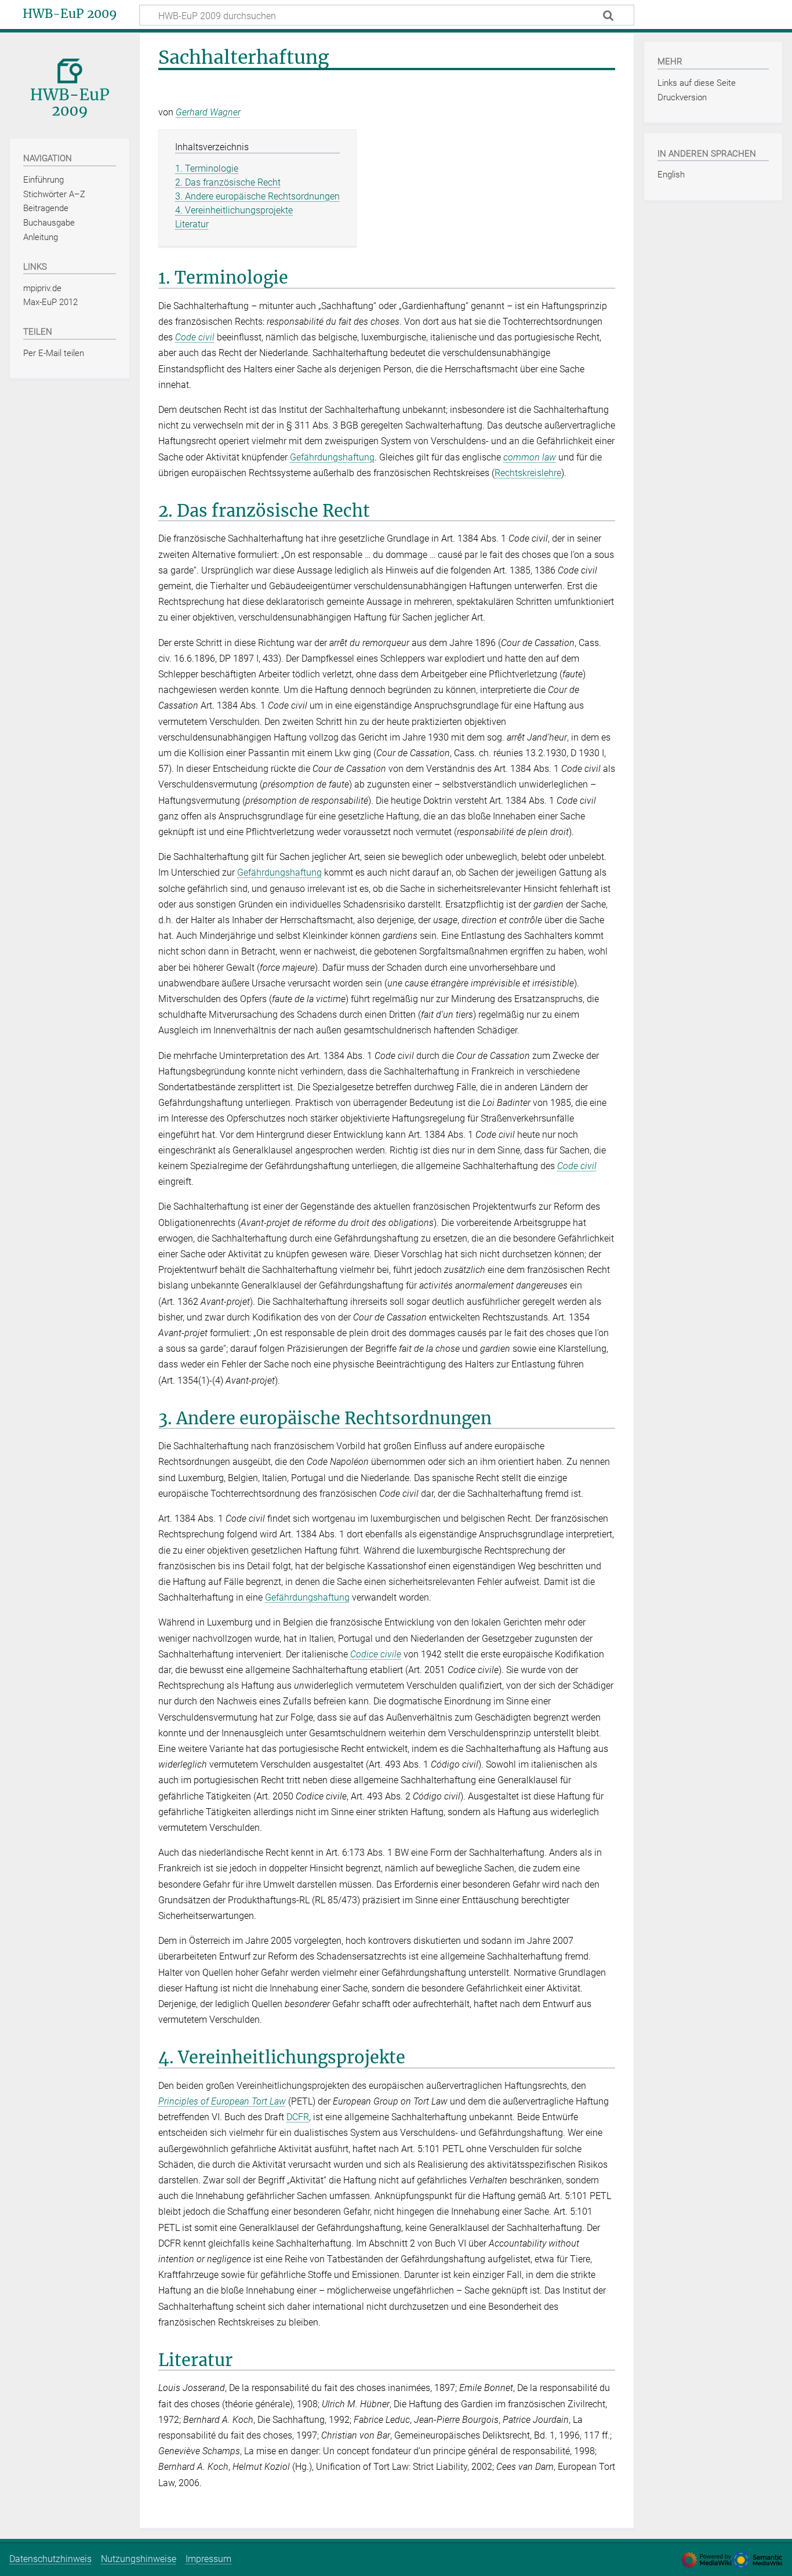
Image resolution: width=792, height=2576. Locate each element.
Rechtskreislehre (528, 473)
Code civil (195, 337)
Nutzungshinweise (139, 2559)
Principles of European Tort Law (222, 2101)
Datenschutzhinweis (50, 2559)
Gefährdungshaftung (332, 457)
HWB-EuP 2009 (70, 14)
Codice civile (376, 1654)
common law (530, 457)
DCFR (298, 2117)
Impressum (208, 2559)
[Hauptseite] (70, 84)
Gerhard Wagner (208, 112)
